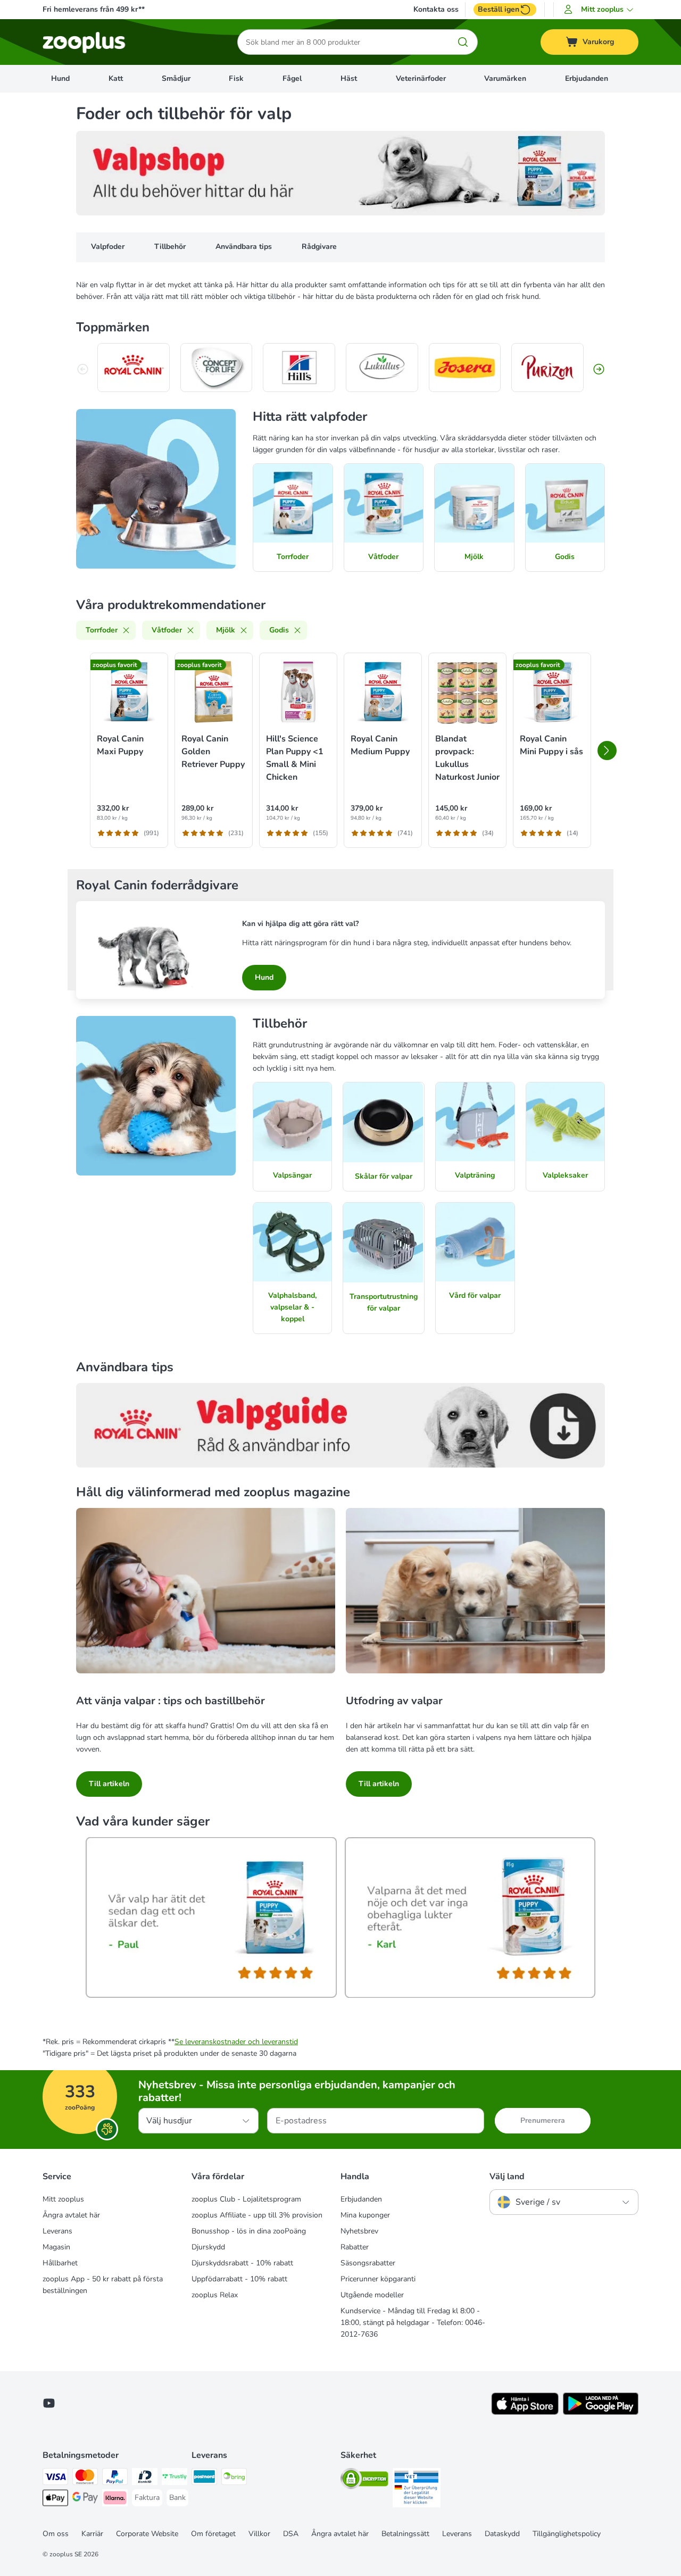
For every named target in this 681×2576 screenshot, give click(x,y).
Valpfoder (108, 247)
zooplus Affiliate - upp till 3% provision (257, 2215)
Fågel (292, 78)
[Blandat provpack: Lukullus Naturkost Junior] (467, 692)
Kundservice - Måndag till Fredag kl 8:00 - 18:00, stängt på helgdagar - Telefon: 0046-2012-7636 (413, 2323)
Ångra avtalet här (71, 2215)
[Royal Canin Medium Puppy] (383, 692)
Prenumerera (543, 2120)
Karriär (92, 2534)
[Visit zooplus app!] (525, 2412)
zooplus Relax (215, 2295)
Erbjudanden (587, 78)
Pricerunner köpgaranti (378, 2279)
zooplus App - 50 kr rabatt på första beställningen (103, 2285)
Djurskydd (208, 2247)
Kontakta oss (436, 10)
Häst (349, 78)
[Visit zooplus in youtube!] (49, 2403)
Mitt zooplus (63, 2199)
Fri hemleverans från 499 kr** (94, 9)
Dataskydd (502, 2534)
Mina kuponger (365, 2215)
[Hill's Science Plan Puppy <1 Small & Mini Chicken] (298, 692)
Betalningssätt (405, 2534)
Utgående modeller (372, 2295)
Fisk (236, 78)
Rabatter (355, 2247)
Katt (116, 78)
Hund (60, 78)
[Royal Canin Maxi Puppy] (129, 692)
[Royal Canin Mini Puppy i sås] (552, 692)
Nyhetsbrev (359, 2231)
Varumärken (505, 78)
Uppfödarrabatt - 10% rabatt (239, 2279)
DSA (291, 2534)
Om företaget (213, 2534)
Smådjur (176, 78)
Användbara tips (244, 247)
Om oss (56, 2534)
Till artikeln (109, 1784)
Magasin (56, 2247)
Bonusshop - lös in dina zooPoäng (249, 2231)
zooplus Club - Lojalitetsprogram (246, 2199)
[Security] (364, 2481)
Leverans (57, 2231)
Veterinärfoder (421, 78)
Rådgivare (319, 247)
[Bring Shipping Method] (234, 2478)
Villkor (259, 2534)
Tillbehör (170, 247)
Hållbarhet (60, 2263)
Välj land (507, 2177)
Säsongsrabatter (368, 2263)
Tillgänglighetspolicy (567, 2534)
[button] (600, 10)
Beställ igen (499, 9)
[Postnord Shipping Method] (204, 2478)
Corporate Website (147, 2534)
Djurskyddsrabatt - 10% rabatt (242, 2263)
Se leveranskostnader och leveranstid (236, 2042)
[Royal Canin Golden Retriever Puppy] (214, 692)
